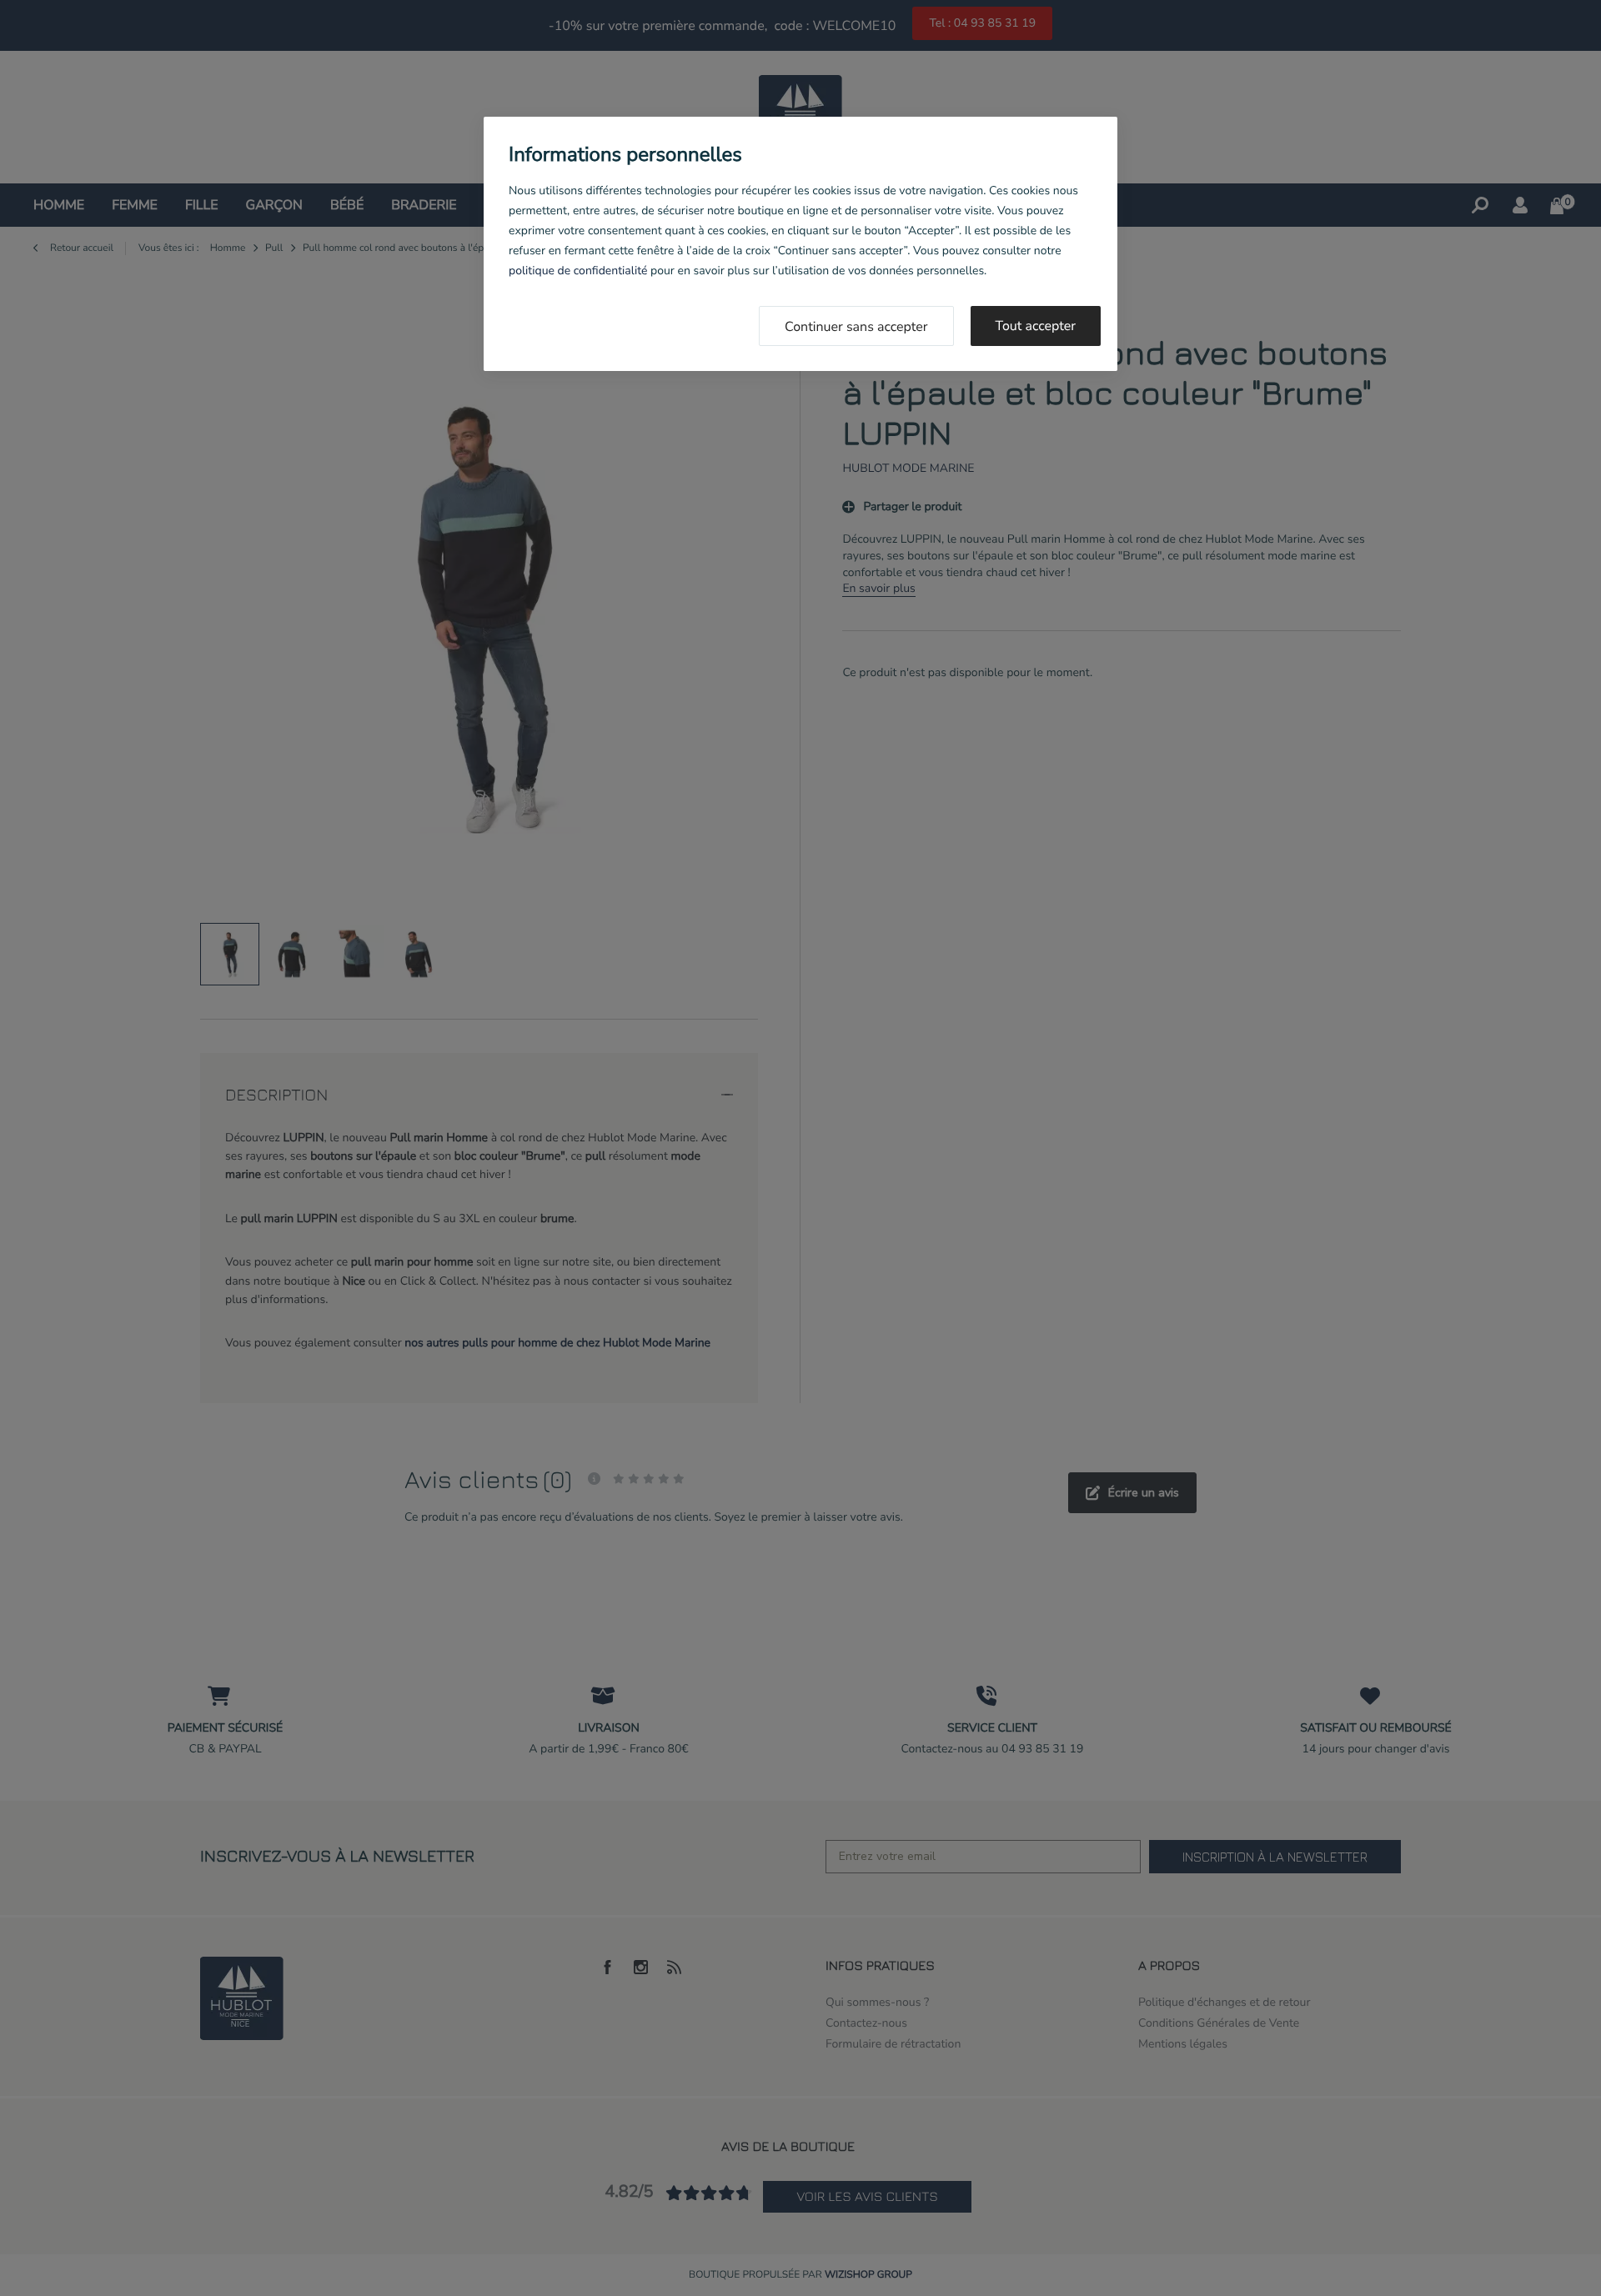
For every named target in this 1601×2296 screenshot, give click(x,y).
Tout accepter (1036, 326)
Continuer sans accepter (856, 327)
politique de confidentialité (578, 271)
